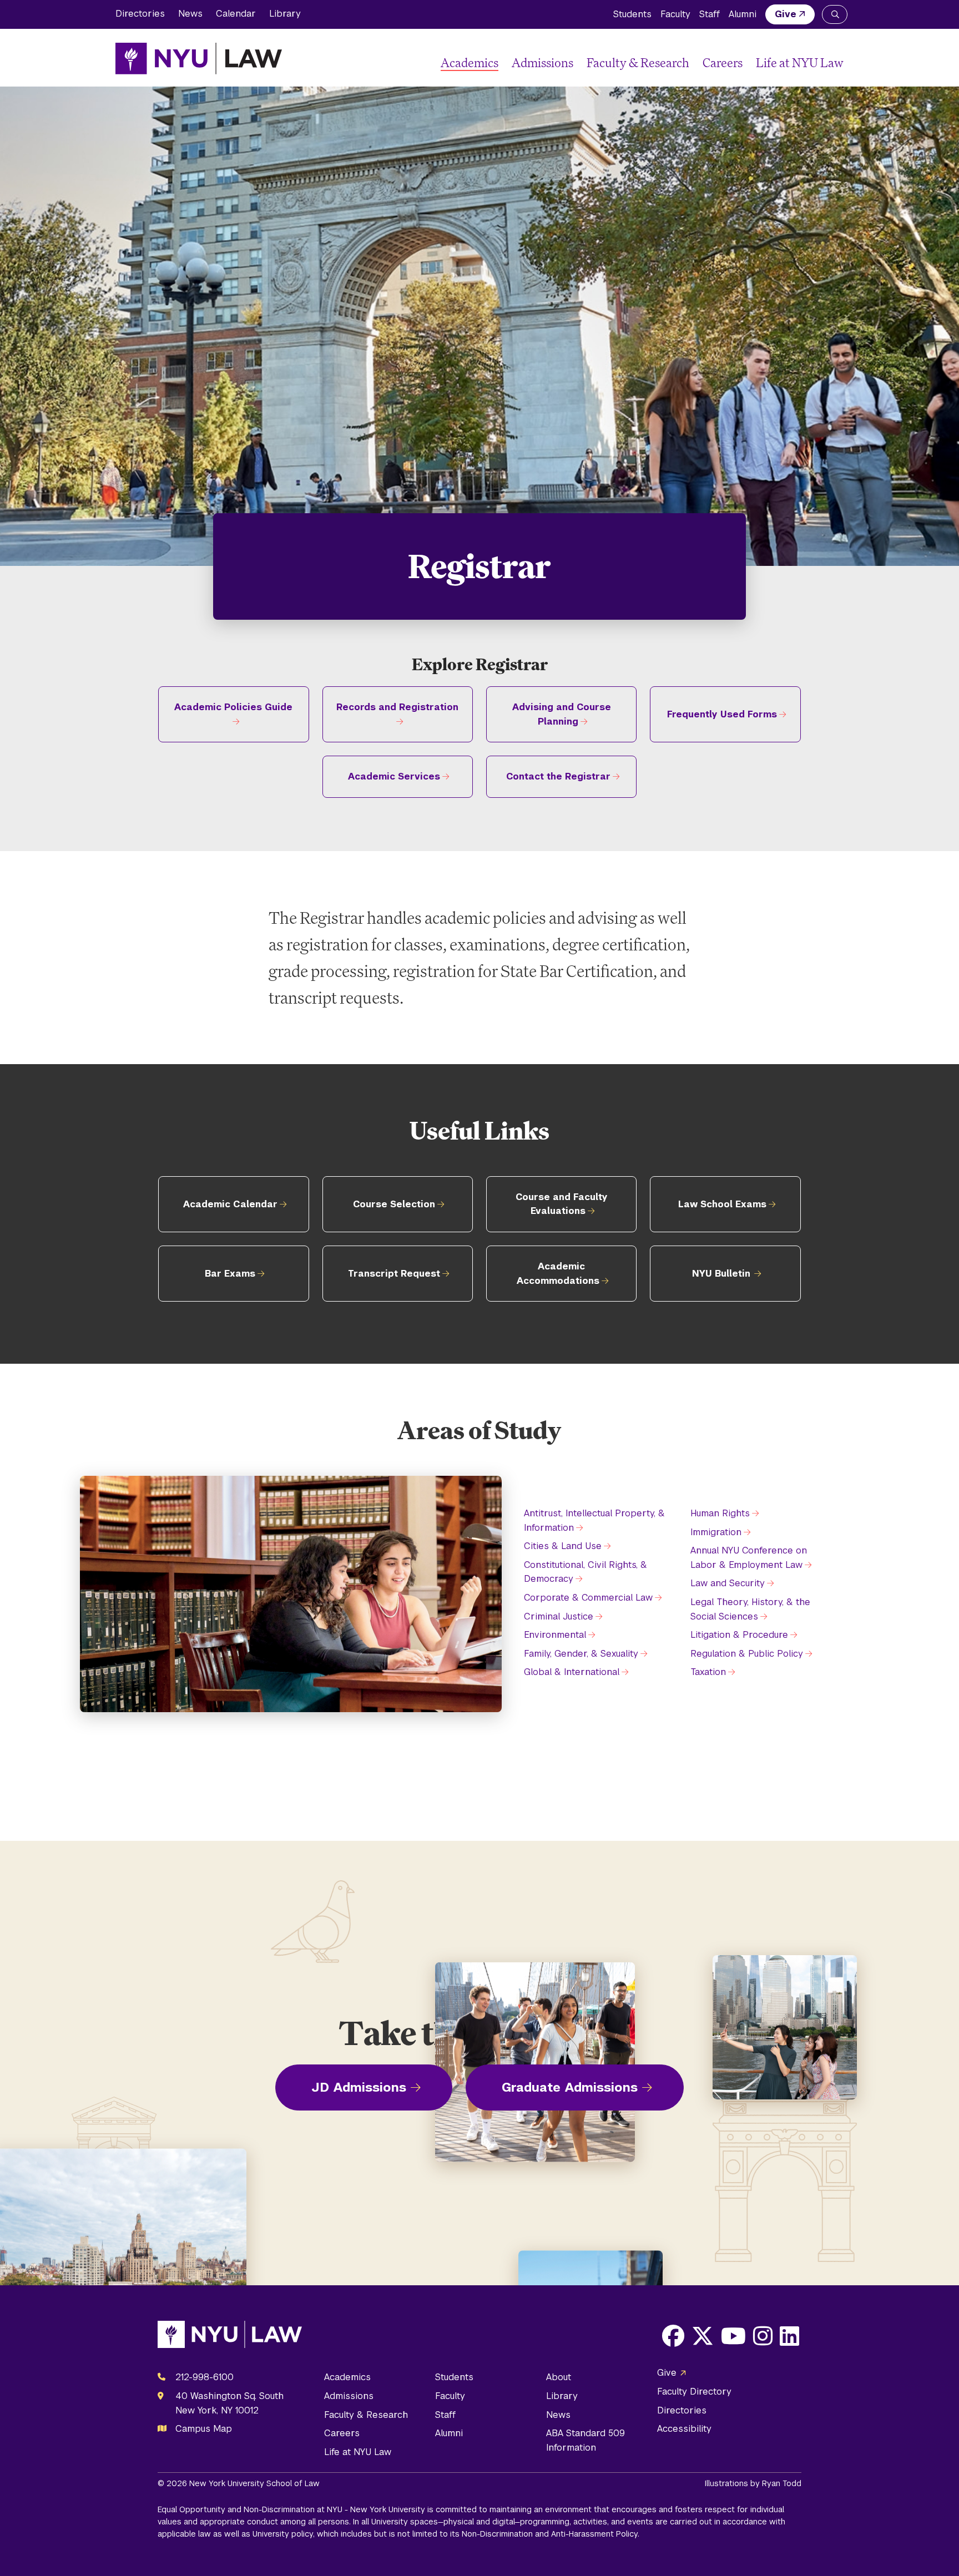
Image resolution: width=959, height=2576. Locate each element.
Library (285, 14)
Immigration (716, 1532)
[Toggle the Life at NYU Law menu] (835, 63)
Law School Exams (722, 1204)
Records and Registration (397, 707)
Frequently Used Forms (722, 714)
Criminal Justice (559, 1616)
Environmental (555, 1635)
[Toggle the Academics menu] (503, 63)
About (559, 2377)
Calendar (236, 14)
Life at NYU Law (800, 62)
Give (786, 14)
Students (632, 14)
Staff (710, 14)
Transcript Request (394, 1274)
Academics (470, 62)
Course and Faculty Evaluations (562, 1204)
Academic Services (394, 776)
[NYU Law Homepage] (199, 58)
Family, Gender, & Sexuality (581, 1654)
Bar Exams (230, 1274)
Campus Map (204, 2429)
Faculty (675, 14)
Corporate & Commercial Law (588, 1598)
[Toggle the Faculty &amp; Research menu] (694, 63)
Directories (140, 14)
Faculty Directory (694, 2392)
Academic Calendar (230, 1204)
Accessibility (684, 2429)
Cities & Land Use (563, 1546)
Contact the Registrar (558, 776)
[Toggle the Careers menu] (747, 63)
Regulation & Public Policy (747, 1654)
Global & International (572, 1672)
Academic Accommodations (558, 1274)
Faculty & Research (638, 62)
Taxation (708, 1672)
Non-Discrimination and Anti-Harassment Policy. (551, 2534)
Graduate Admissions (570, 2087)
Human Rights (720, 1513)
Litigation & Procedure (739, 1635)
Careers (723, 62)
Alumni (743, 14)
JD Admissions (359, 2087)
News (190, 14)
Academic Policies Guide (233, 707)
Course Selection (394, 1204)
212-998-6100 (205, 2377)
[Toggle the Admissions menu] (578, 63)
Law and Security (728, 1583)
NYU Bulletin (721, 1274)
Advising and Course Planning (562, 714)
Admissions (542, 62)
